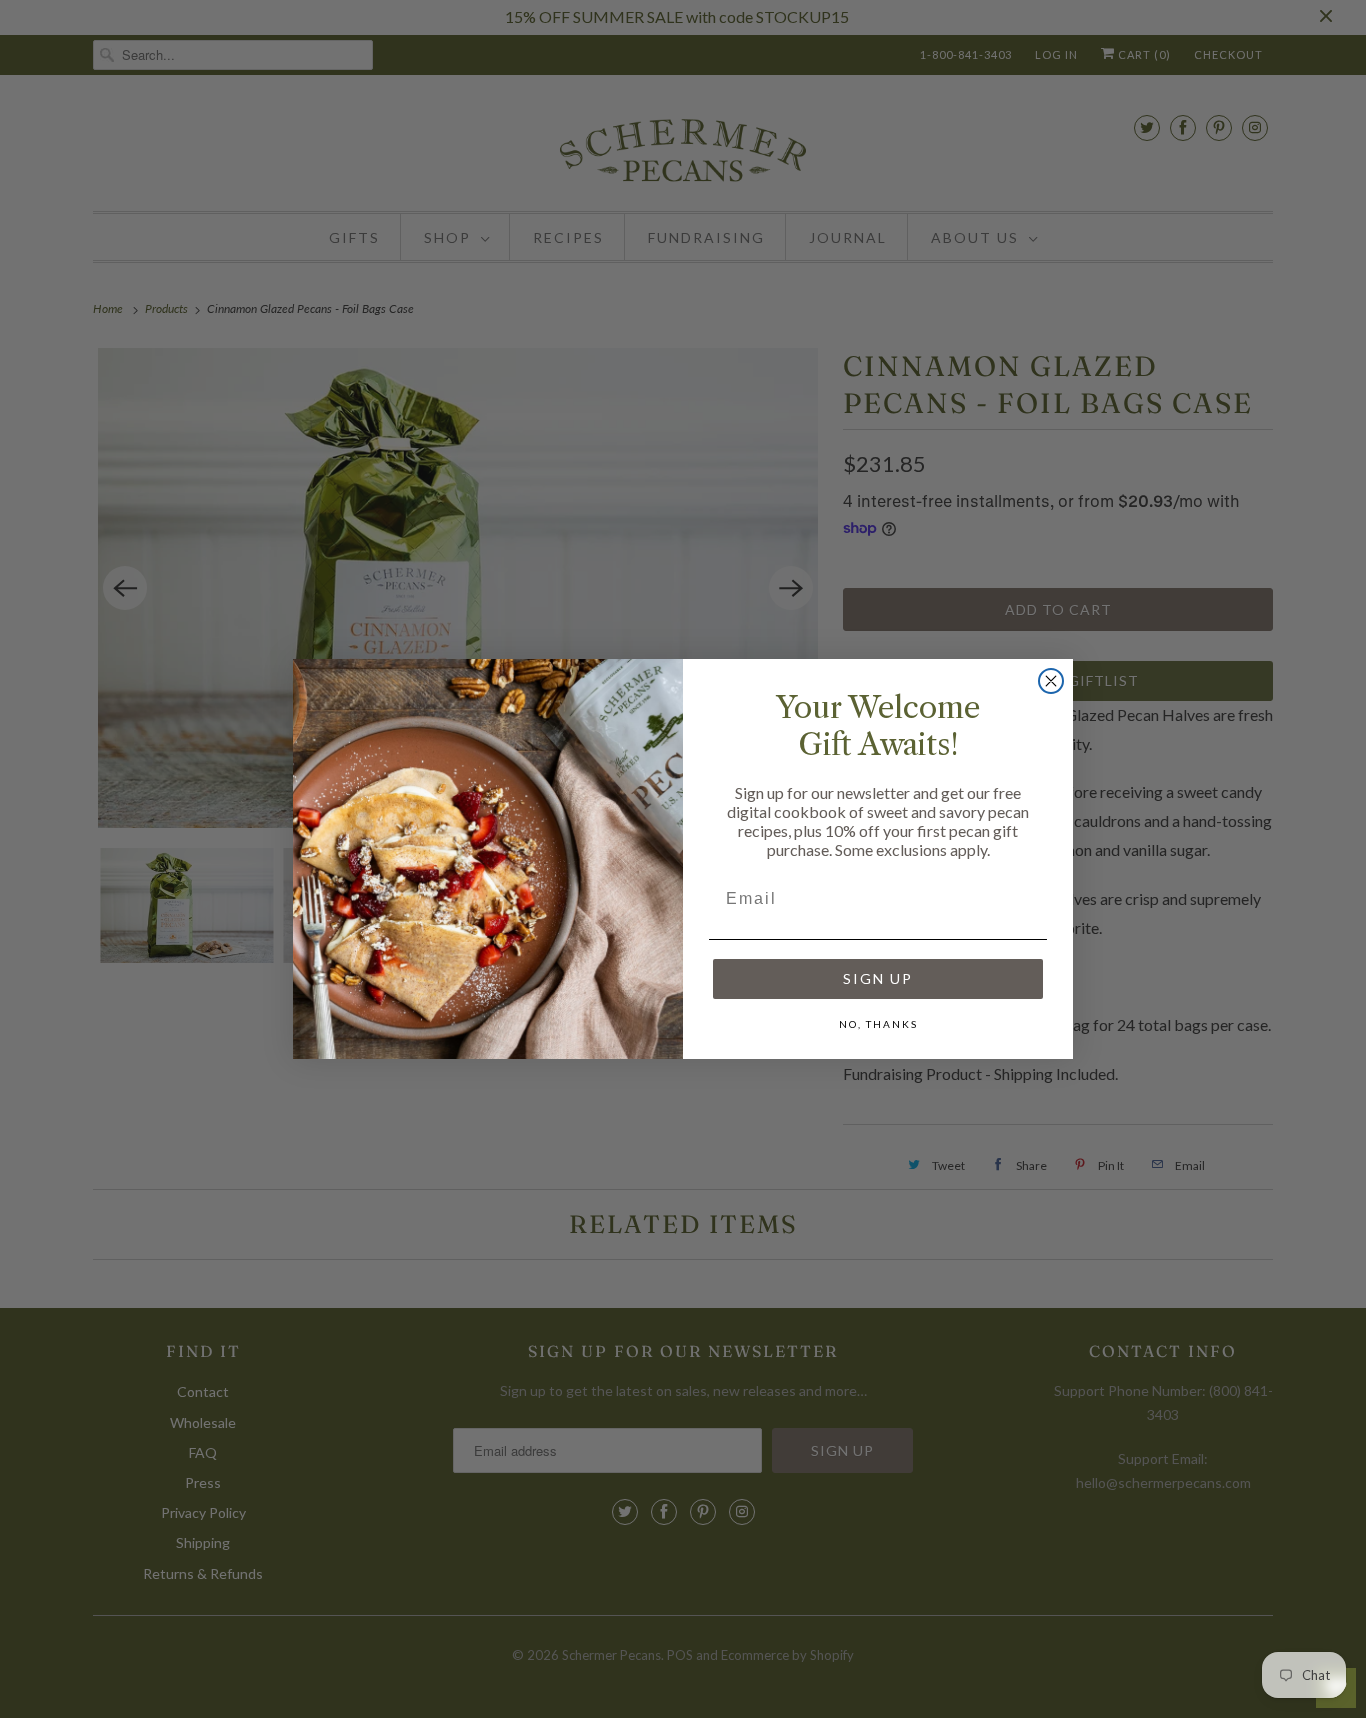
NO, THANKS (878, 1024)
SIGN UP (878, 978)
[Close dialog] (1051, 681)
